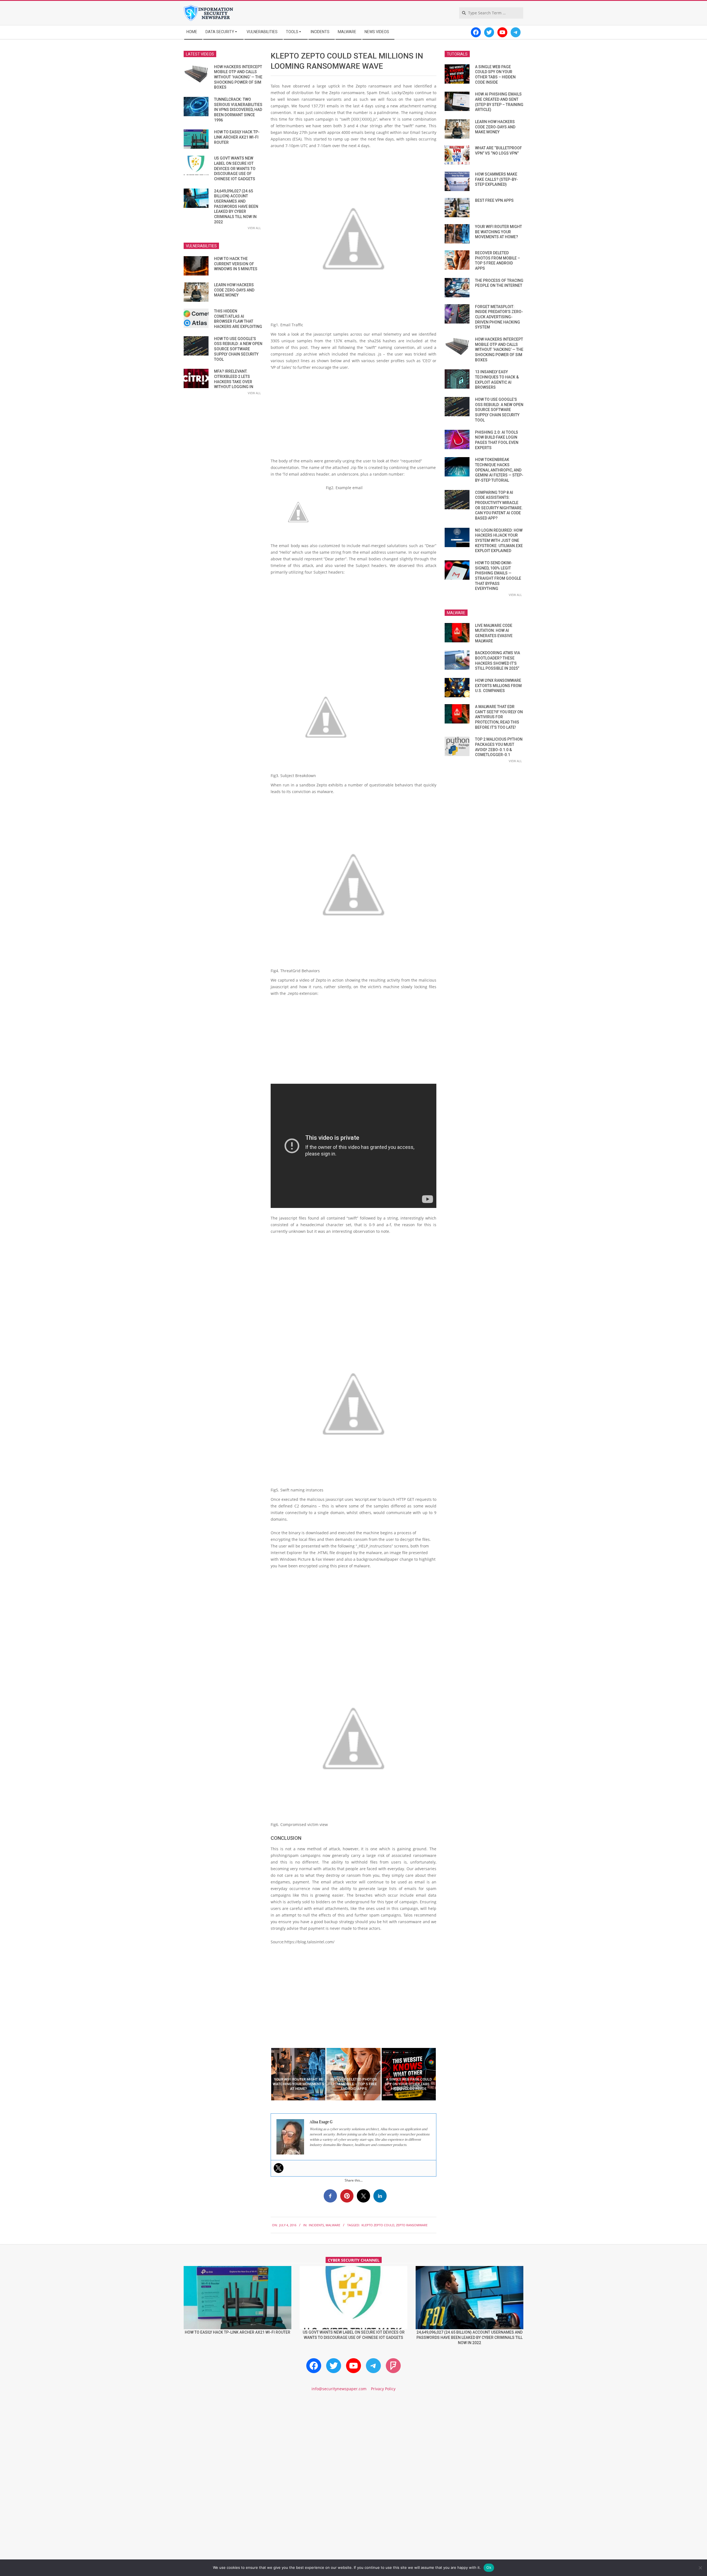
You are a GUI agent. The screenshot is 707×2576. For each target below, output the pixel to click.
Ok (489, 2567)
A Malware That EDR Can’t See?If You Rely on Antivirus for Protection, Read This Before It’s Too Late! (499, 717)
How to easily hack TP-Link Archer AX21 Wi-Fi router (237, 137)
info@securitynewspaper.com (339, 2389)
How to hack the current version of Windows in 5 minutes (236, 264)
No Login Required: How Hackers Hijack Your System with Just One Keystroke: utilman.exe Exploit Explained (499, 541)
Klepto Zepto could (378, 2225)
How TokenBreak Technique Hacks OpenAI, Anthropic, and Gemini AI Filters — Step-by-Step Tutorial (499, 470)
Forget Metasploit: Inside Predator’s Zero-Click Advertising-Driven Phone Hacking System (499, 317)
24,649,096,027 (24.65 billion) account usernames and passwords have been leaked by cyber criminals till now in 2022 (236, 206)
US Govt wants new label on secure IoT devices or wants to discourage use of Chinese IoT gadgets (235, 169)
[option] (298, 2074)
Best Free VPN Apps (494, 200)
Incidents (316, 2225)
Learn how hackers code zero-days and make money (234, 290)
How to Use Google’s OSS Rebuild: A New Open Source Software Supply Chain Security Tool (238, 349)
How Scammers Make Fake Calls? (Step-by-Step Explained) (496, 179)
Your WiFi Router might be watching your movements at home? (498, 232)
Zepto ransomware (412, 2225)
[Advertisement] (353, 416)
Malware (333, 2225)
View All (254, 228)
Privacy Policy (383, 2389)
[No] (700, 2568)
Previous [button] (267, 2074)
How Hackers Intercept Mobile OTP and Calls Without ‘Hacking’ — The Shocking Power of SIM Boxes (238, 77)
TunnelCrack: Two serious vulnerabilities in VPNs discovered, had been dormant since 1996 (238, 110)
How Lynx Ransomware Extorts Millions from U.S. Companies (498, 686)
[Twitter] (279, 2168)
